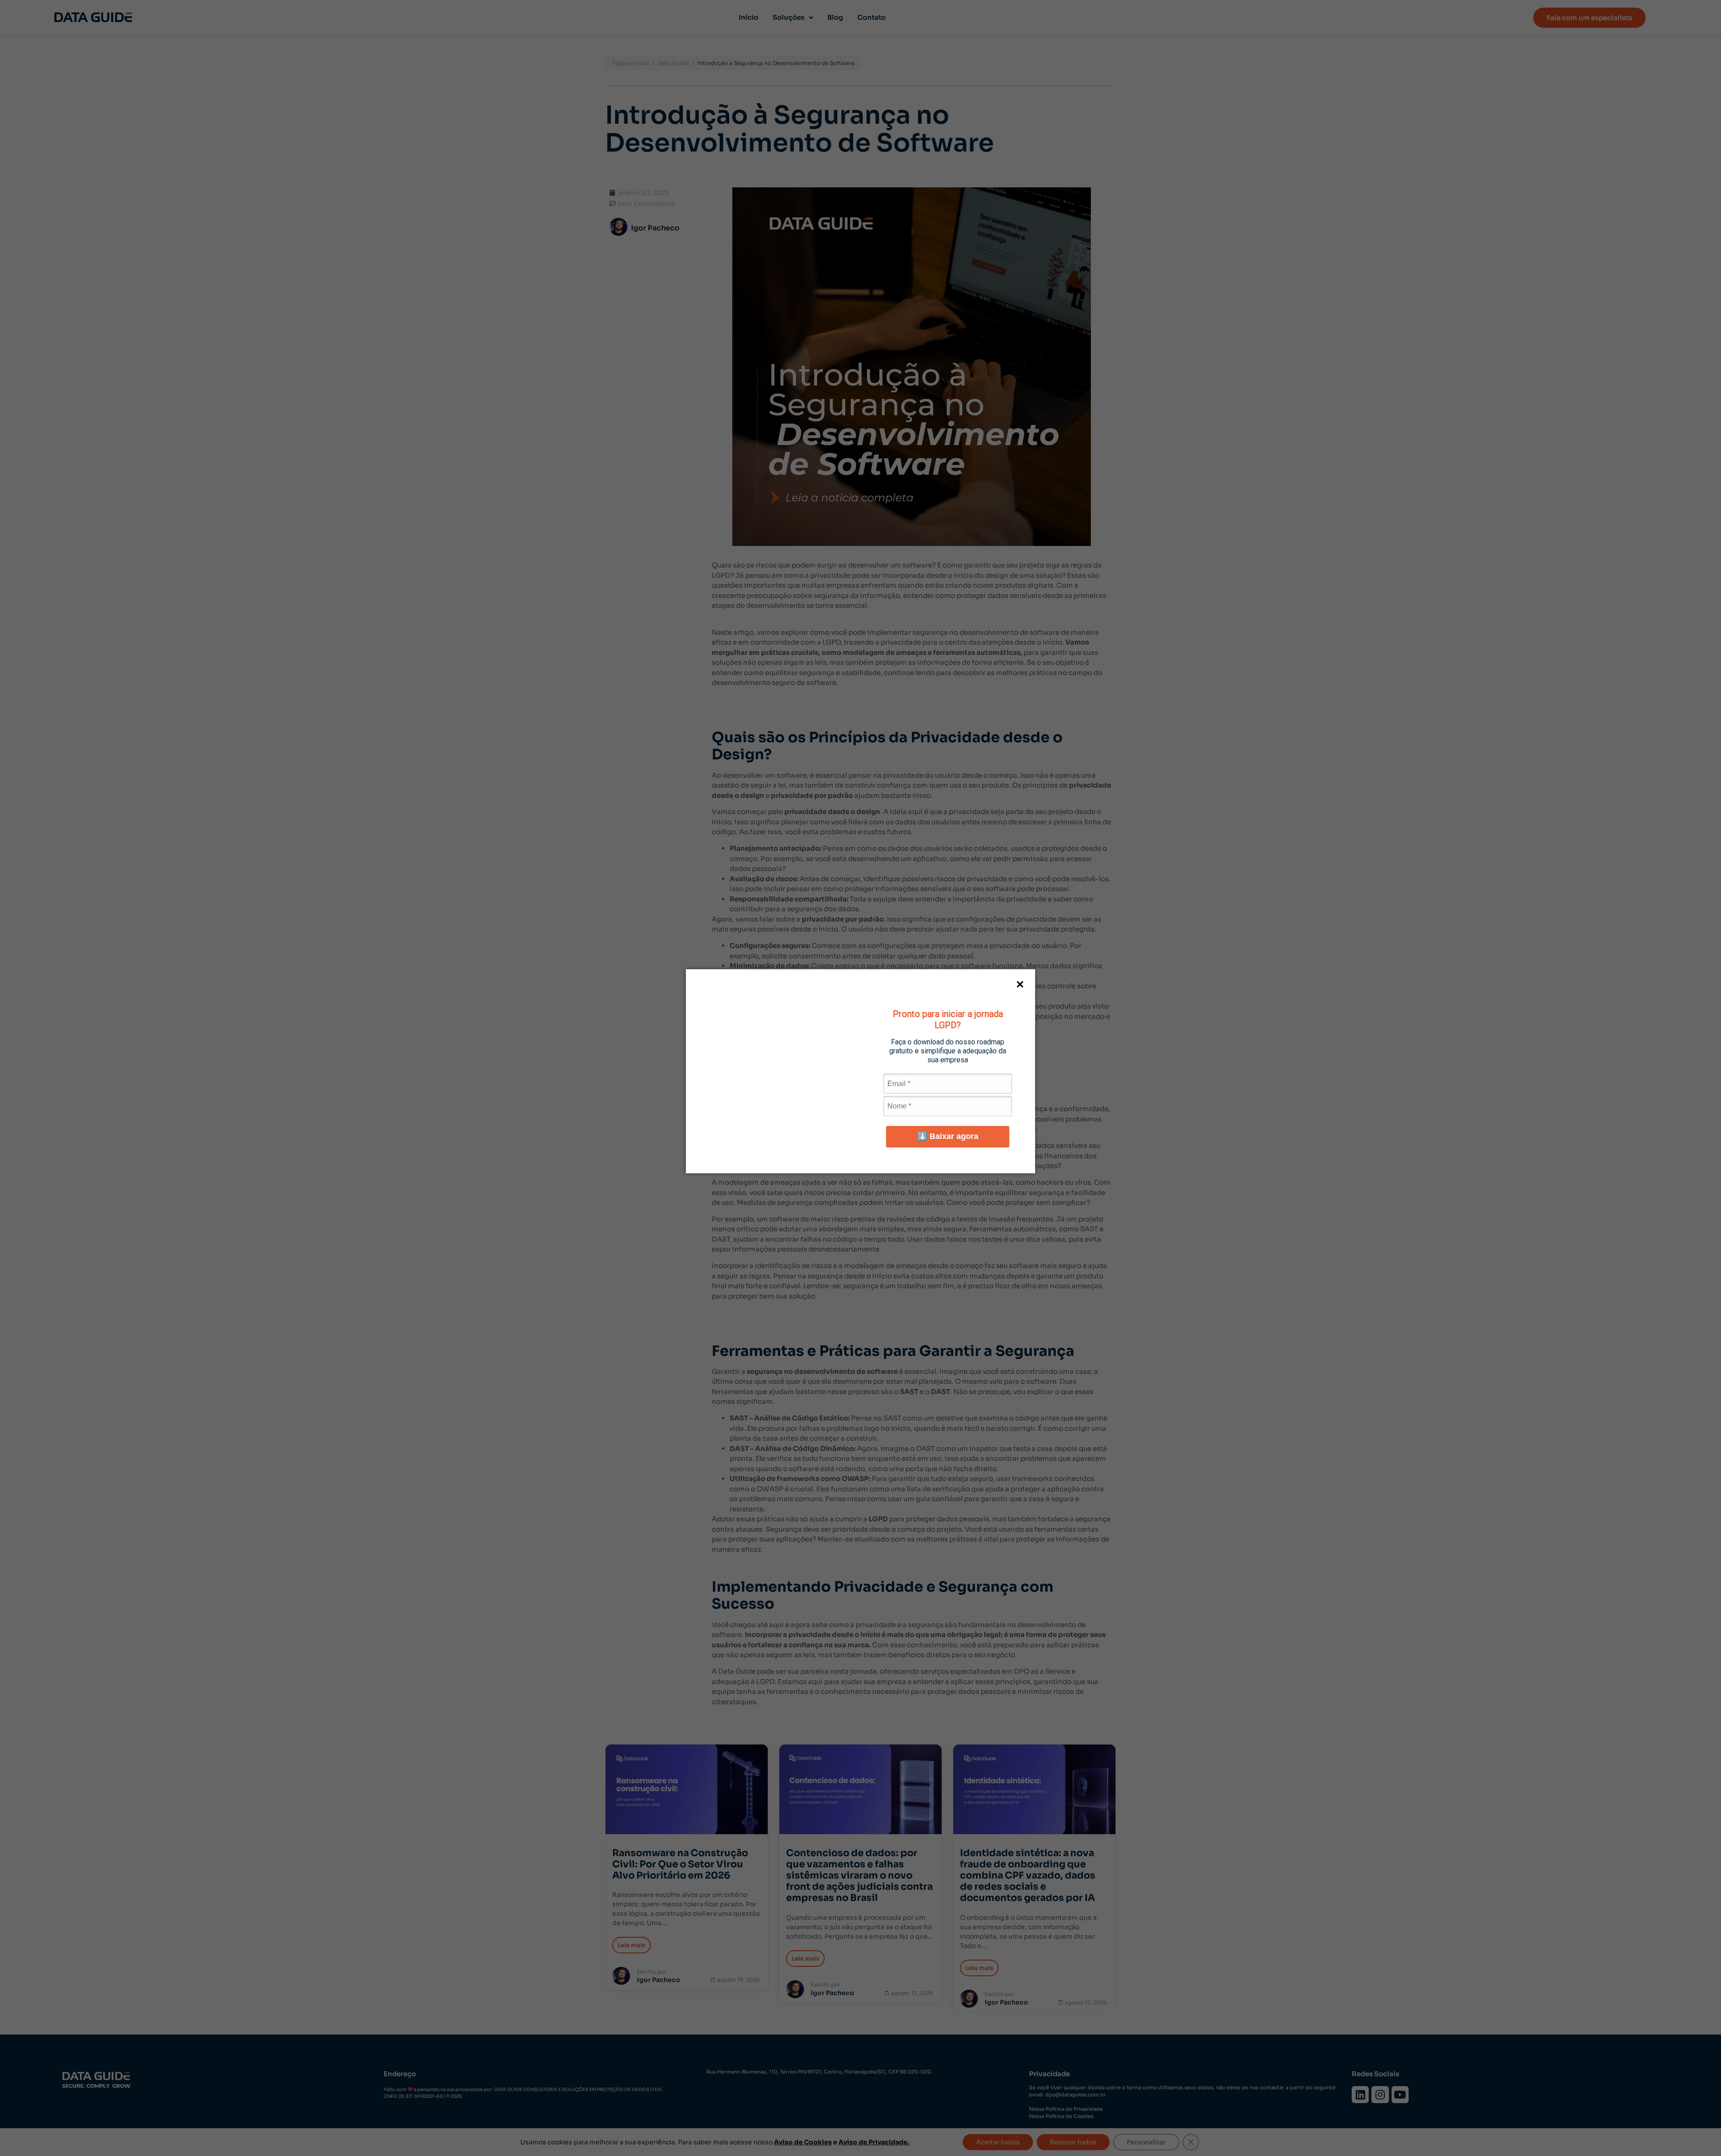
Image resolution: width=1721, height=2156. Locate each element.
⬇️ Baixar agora (948, 1136)
